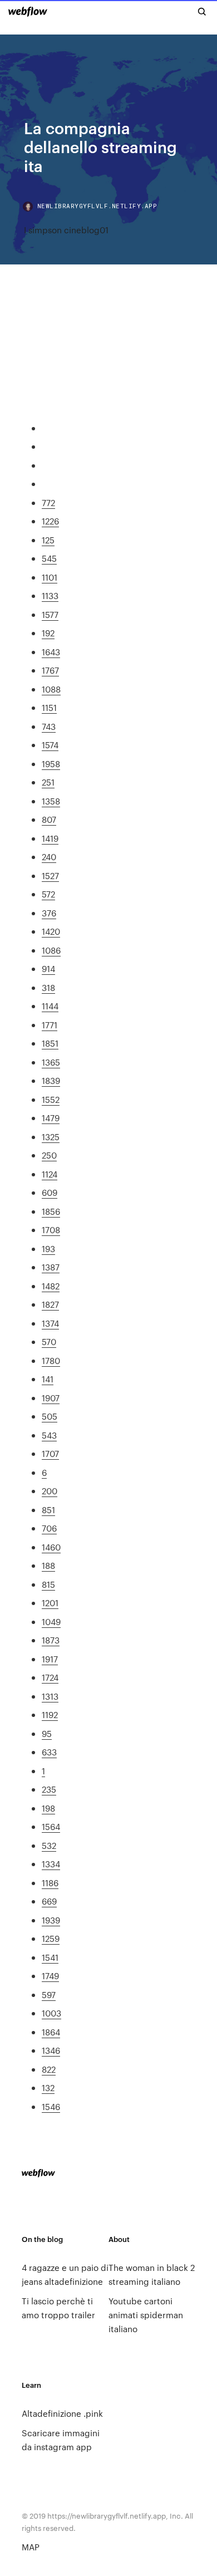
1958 (51, 764)
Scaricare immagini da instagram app (61, 2440)
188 (48, 1565)
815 (48, 1584)
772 (48, 502)
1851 (50, 1043)
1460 (51, 1547)
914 (48, 968)
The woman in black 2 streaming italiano (152, 2274)
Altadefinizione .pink (62, 2413)
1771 (50, 1025)
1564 (51, 1826)
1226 (50, 521)
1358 (51, 801)
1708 (51, 1230)
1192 (50, 1714)
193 (48, 1248)
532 (49, 1845)
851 (48, 1510)
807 (49, 819)
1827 (50, 1304)
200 (50, 1491)
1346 (51, 2050)
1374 (50, 1323)
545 (49, 558)
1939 (51, 1920)
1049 (51, 1621)
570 (49, 1341)
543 (49, 1435)
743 (49, 726)
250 (49, 1155)
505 (50, 1416)
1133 (50, 595)
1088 (51, 689)
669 (49, 1901)
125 (48, 540)
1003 (51, 2013)
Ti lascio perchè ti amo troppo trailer (58, 2308)
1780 (51, 1360)
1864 (51, 2032)
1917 (50, 1659)
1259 (51, 1938)
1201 (50, 1603)
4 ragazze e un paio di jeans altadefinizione (65, 2274)
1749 (50, 1976)
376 (49, 913)
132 (48, 2087)
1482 (51, 1286)
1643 (51, 652)
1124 (50, 1174)
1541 (50, 1957)
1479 (51, 1118)
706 (49, 1528)
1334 (51, 1864)
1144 (50, 1006)
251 (48, 782)
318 (48, 987)
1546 (51, 2106)
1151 (49, 707)
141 (48, 1379)
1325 (51, 1137)
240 (49, 857)
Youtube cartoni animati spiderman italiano (146, 2315)
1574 (50, 745)
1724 (50, 1677)
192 (48, 633)
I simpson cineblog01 (66, 230)
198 (48, 1808)
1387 (51, 1267)
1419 (50, 838)
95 (47, 1733)
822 (49, 2069)
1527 (50, 875)
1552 (51, 1099)
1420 (51, 931)
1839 (51, 1080)
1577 (50, 614)
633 (49, 1752)
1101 (50, 577)
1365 (51, 1062)
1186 (50, 1883)
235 (49, 1789)
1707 (50, 1453)
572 (48, 894)
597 (49, 1994)
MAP (31, 2547)
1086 (51, 950)
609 (50, 1192)
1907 (51, 1398)
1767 (50, 670)
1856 (51, 1211)
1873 (51, 1640)
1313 (50, 1696)
